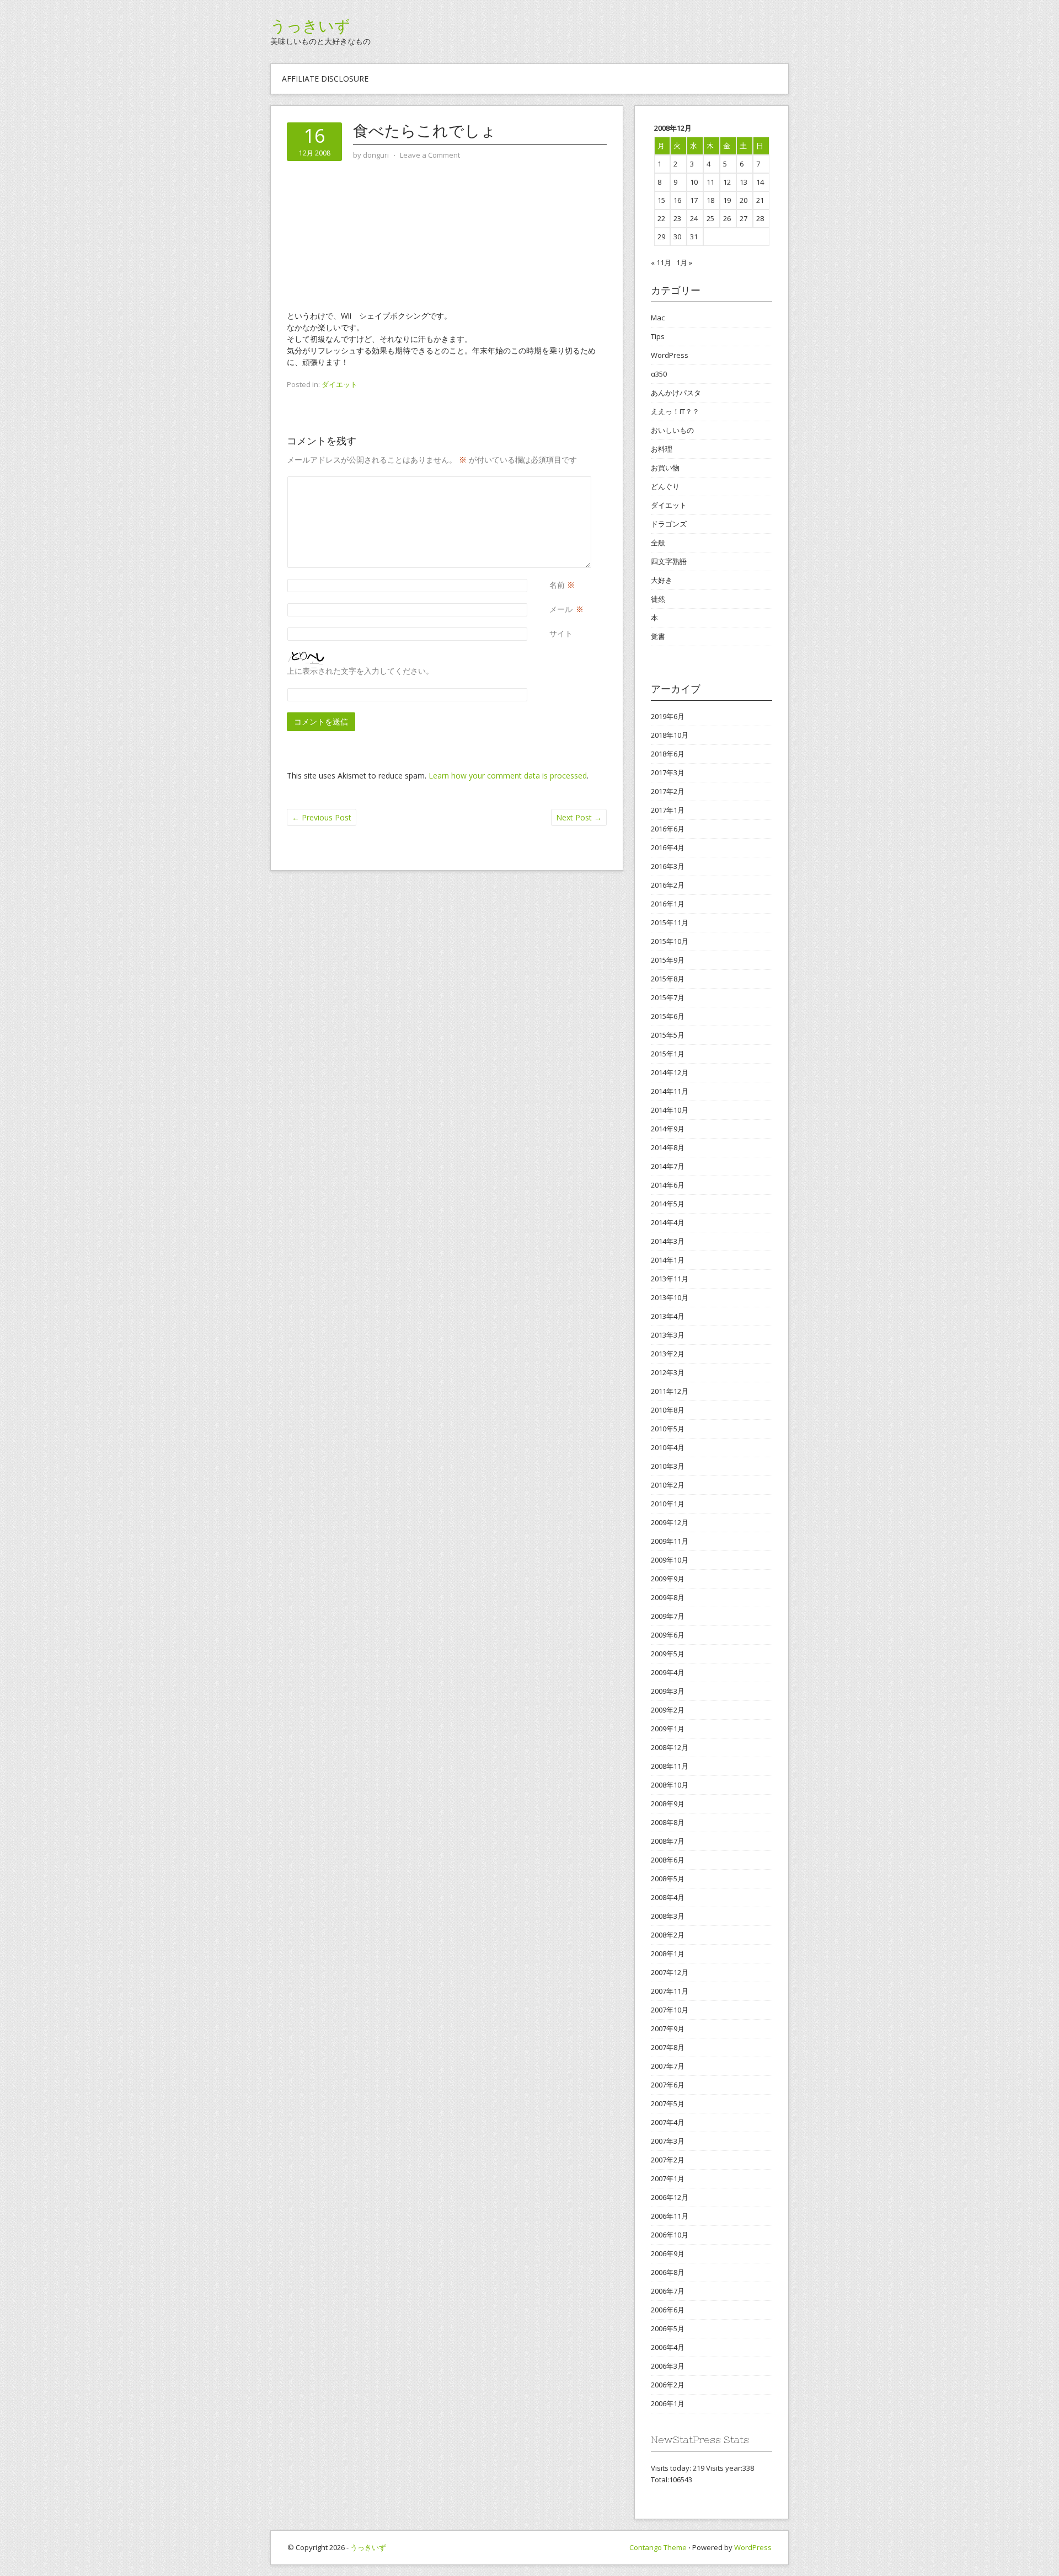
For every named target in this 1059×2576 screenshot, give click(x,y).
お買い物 (665, 468)
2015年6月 (668, 1016)
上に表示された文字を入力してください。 (360, 671)
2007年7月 (668, 2066)
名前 (557, 585)
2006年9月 (668, 2253)
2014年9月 (668, 1129)
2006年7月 (668, 2291)
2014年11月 (670, 1091)
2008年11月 (670, 1766)
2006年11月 (670, 2216)
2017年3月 (668, 772)
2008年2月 (668, 1935)
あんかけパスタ (676, 393)
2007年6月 (668, 2085)
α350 (659, 374)
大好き (662, 580)
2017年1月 (668, 810)
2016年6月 (668, 829)
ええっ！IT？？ (675, 411)
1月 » (684, 262)
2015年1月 (668, 1054)
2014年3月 (668, 1241)
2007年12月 (670, 1972)
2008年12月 (670, 1747)
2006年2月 (668, 2385)
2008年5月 (668, 1879)
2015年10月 (670, 941)
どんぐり (665, 486)
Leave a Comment (430, 155)
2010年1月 (668, 1504)
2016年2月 (668, 885)
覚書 (658, 636)
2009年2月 (668, 1710)
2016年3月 (668, 866)
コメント (553, 482)
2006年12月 (670, 2197)
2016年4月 (668, 847)
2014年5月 (668, 1204)
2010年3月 (668, 1466)
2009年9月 (668, 1579)
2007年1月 (668, 2178)
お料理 (662, 449)
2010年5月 (668, 1429)
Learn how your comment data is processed (508, 776)
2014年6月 (668, 1185)
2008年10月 (670, 1785)
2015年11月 (670, 922)
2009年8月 (668, 1597)
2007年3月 (668, 2141)
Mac (658, 318)
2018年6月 (668, 754)
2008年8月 (668, 1822)
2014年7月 (668, 1166)
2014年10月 (670, 1110)
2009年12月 (670, 1522)
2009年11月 (670, 1541)
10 (694, 182)
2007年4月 (668, 2122)
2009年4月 (668, 1672)
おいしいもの (672, 430)
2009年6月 (668, 1635)
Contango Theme (658, 2547)
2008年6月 (668, 1860)
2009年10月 (670, 1560)
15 (661, 200)
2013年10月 (670, 1297)
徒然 (658, 599)
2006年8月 (668, 2272)
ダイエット (339, 384)
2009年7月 (668, 1616)
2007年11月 (670, 1991)
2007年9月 (668, 2028)
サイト (561, 633)
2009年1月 (668, 1729)
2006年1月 (668, 2403)
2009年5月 (668, 1654)
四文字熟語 (669, 561)
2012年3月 (668, 1372)
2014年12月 (670, 1072)
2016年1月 (668, 904)
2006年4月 (668, 2347)
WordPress (670, 355)
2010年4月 (668, 1447)
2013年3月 (668, 1335)
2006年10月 (670, 2235)
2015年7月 (668, 997)
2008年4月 (668, 1897)
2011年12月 (670, 1391)
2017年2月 (668, 791)
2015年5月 (668, 1035)
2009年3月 (668, 1691)
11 (710, 182)
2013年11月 (670, 1279)
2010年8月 (668, 1410)
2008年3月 (668, 1916)
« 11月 (661, 262)
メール (561, 609)
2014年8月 (668, 1147)
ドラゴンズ (669, 524)
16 (677, 200)
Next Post (579, 817)
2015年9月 (668, 960)
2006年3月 (668, 2366)
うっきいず (310, 26)
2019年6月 (668, 716)
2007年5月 (668, 2103)
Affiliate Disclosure (325, 79)
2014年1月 (668, 1260)
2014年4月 (668, 1222)
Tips (658, 336)
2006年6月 (668, 2310)
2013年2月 (668, 1354)
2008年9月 (668, 1804)
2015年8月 (668, 979)
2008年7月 (668, 1841)
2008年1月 (668, 1954)
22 (661, 218)
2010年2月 (668, 1485)
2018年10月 (670, 735)
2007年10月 (670, 2010)
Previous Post (322, 817)
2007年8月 (668, 2047)
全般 (658, 543)
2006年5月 (668, 2328)
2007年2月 (668, 2160)
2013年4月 (668, 1316)
